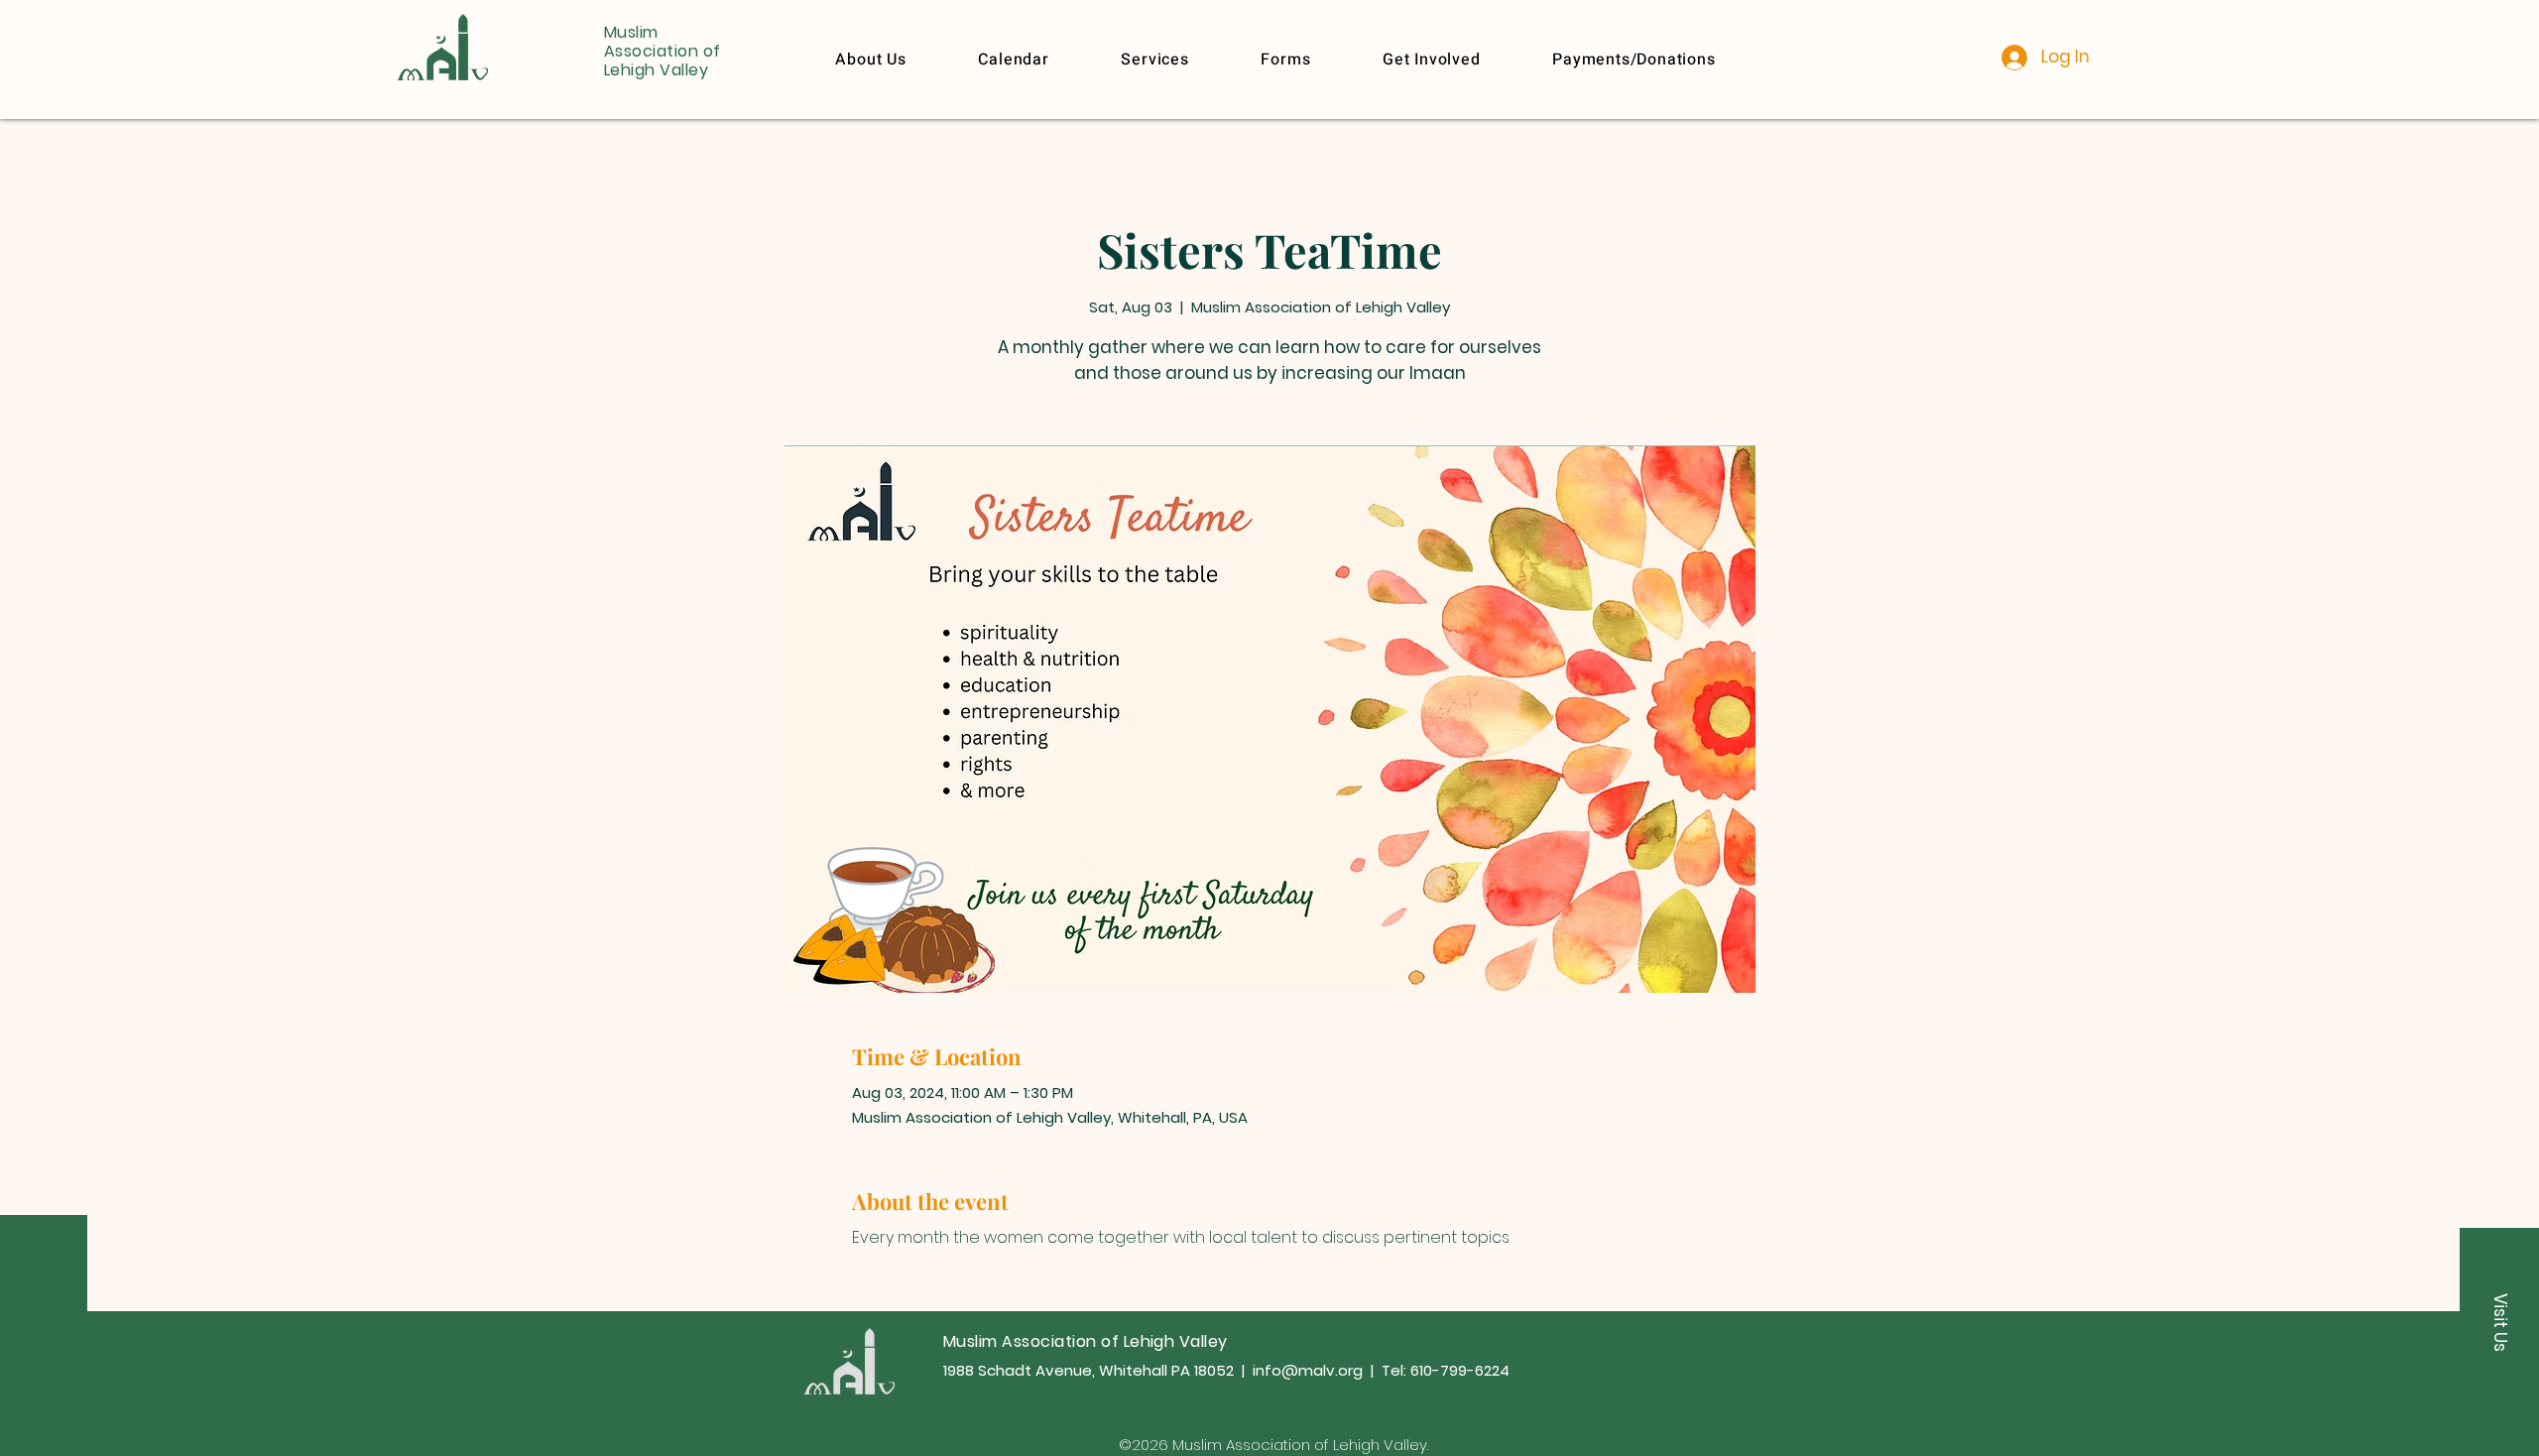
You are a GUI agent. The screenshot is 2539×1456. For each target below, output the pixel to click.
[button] (1634, 60)
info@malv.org (1308, 1370)
